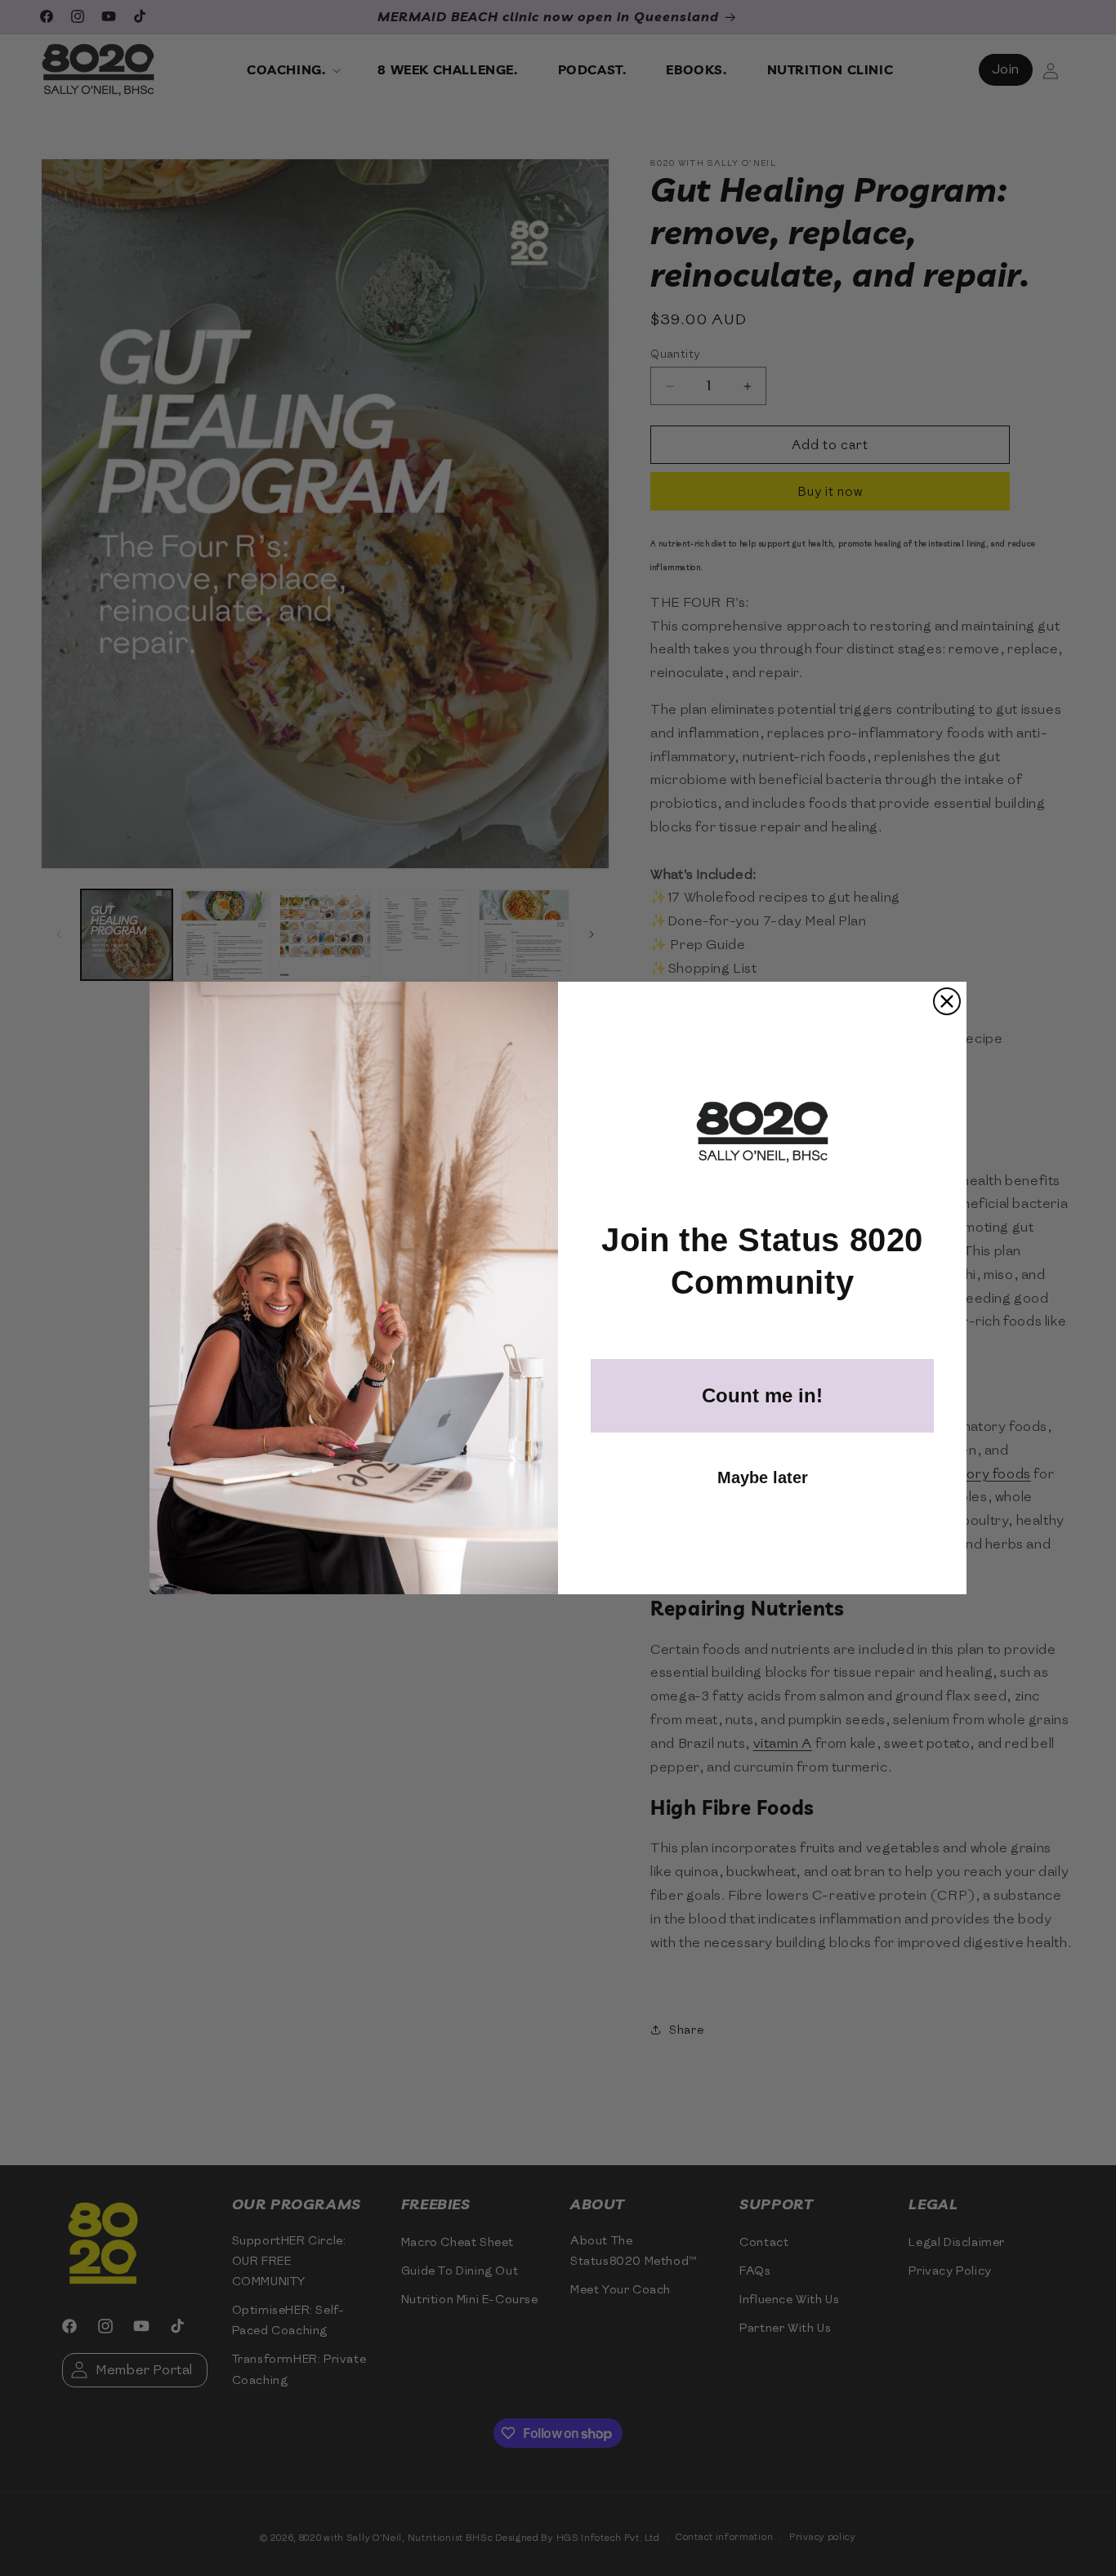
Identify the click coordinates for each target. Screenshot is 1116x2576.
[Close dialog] (947, 1001)
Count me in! (762, 1395)
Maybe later (763, 1477)
